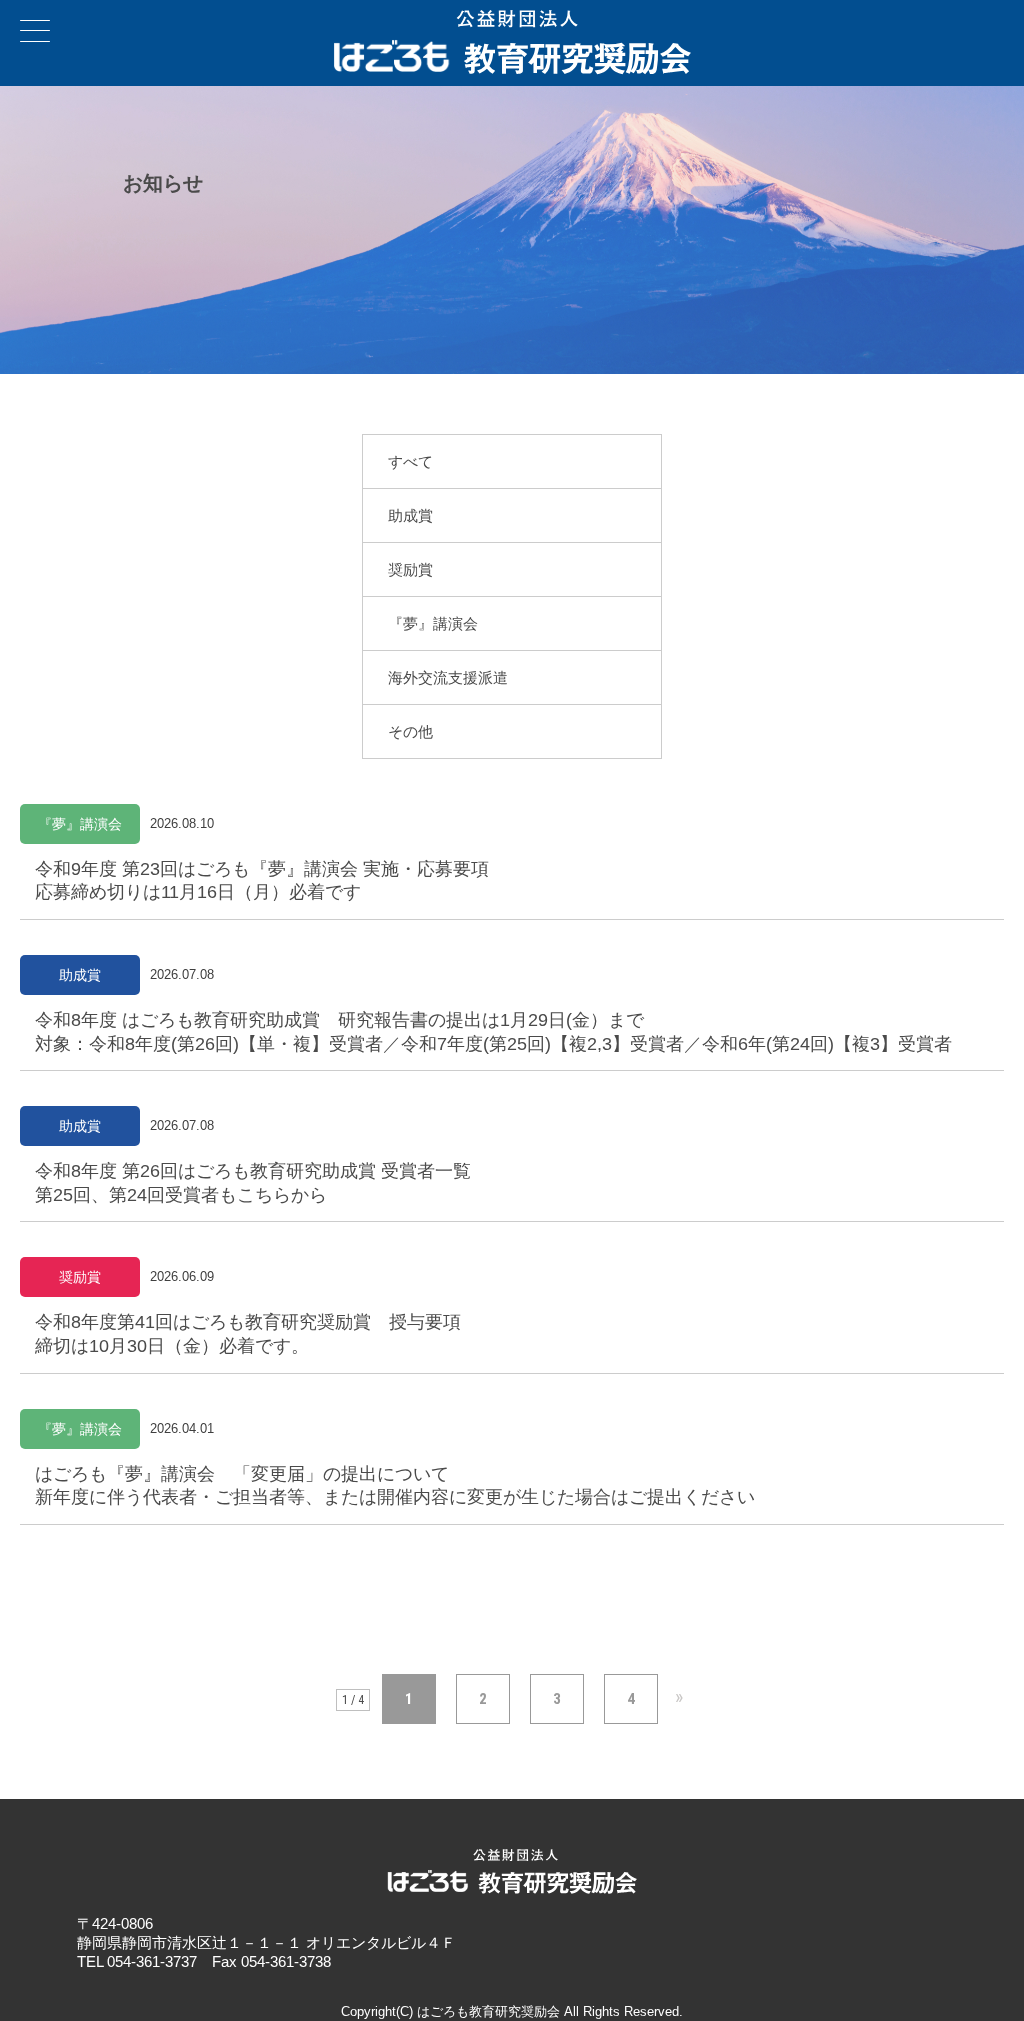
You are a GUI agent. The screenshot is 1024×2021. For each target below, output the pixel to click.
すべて (410, 461)
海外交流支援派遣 (448, 677)
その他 (410, 731)
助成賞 (410, 515)
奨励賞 (410, 569)
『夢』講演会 (433, 623)
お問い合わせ (1003, 20)
